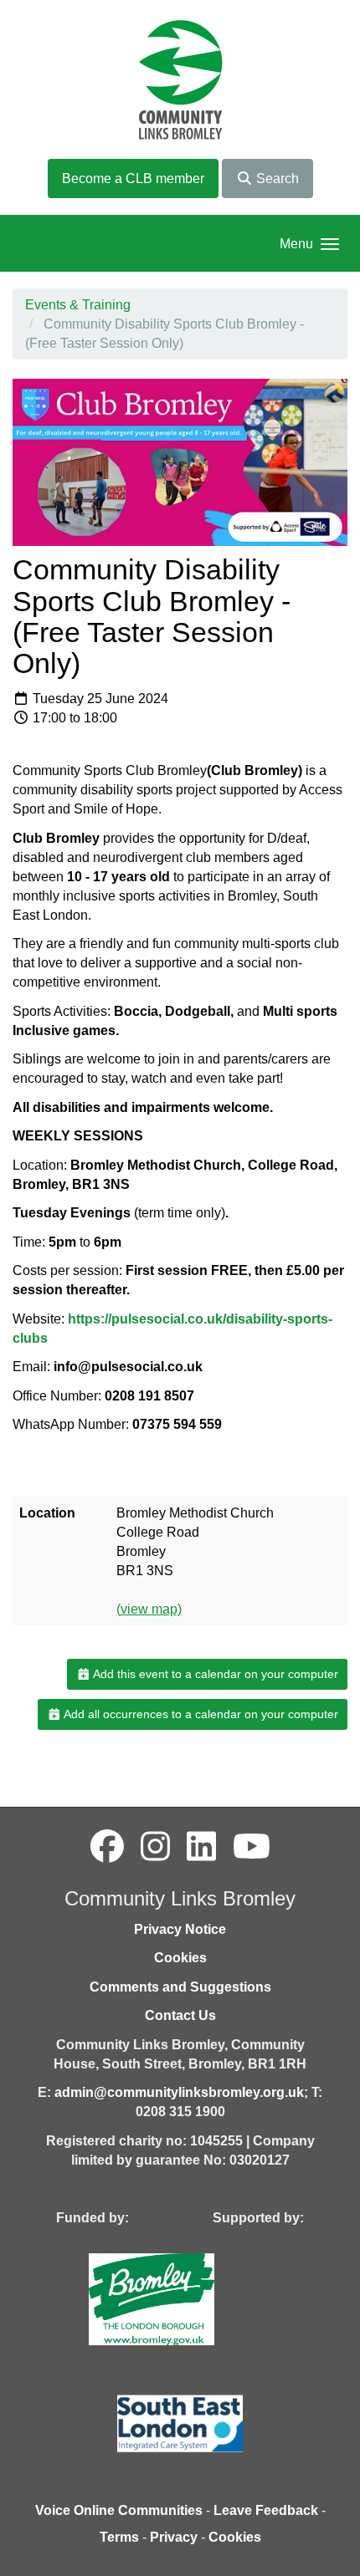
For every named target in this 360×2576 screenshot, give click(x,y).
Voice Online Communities (119, 2510)
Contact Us (180, 2015)
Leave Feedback (266, 2510)
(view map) (149, 1609)
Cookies (180, 1958)
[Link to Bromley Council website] (177, 2299)
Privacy (174, 2537)
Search (276, 179)
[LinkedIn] (201, 1847)
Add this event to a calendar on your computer (214, 1674)
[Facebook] (107, 1847)
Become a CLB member (133, 179)
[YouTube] (252, 1847)
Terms (119, 2537)
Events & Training (78, 305)
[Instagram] (155, 1847)
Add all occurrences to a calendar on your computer (200, 1714)
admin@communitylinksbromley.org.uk (179, 2092)
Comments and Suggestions (180, 1987)
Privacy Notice (180, 1929)
